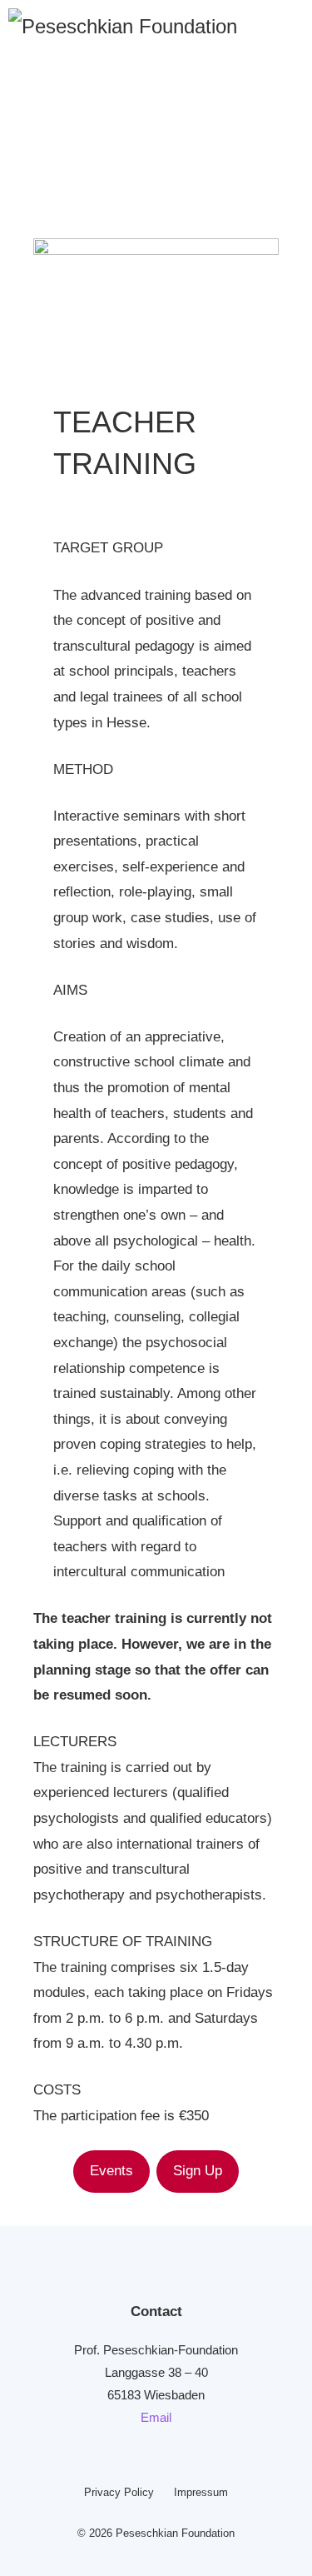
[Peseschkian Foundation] (123, 25)
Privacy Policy (119, 2492)
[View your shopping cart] (279, 25)
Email (156, 2417)
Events (111, 2171)
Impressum (201, 2492)
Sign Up (198, 2171)
